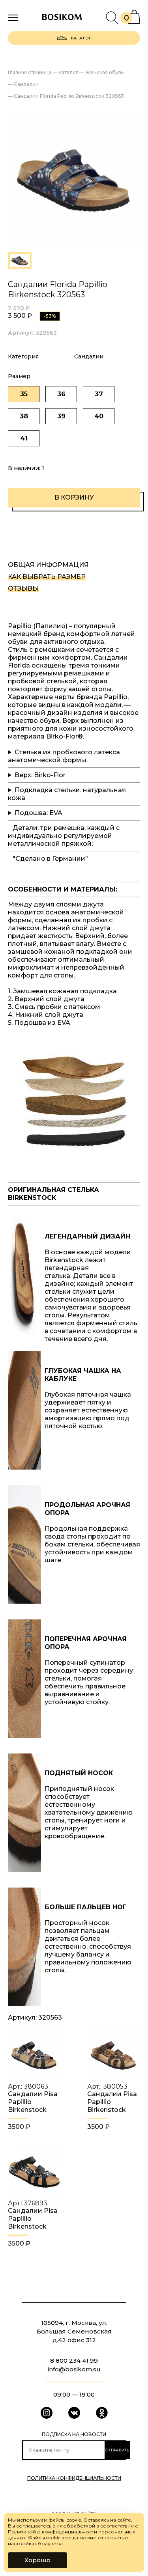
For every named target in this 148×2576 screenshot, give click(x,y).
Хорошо (37, 2560)
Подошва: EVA (38, 813)
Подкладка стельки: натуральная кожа (67, 794)
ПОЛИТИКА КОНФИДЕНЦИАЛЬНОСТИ (74, 2478)
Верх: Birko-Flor (40, 775)
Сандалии (89, 356)
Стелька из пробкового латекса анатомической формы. (64, 756)
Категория (23, 356)
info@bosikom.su (74, 2369)
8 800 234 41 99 (74, 2361)
